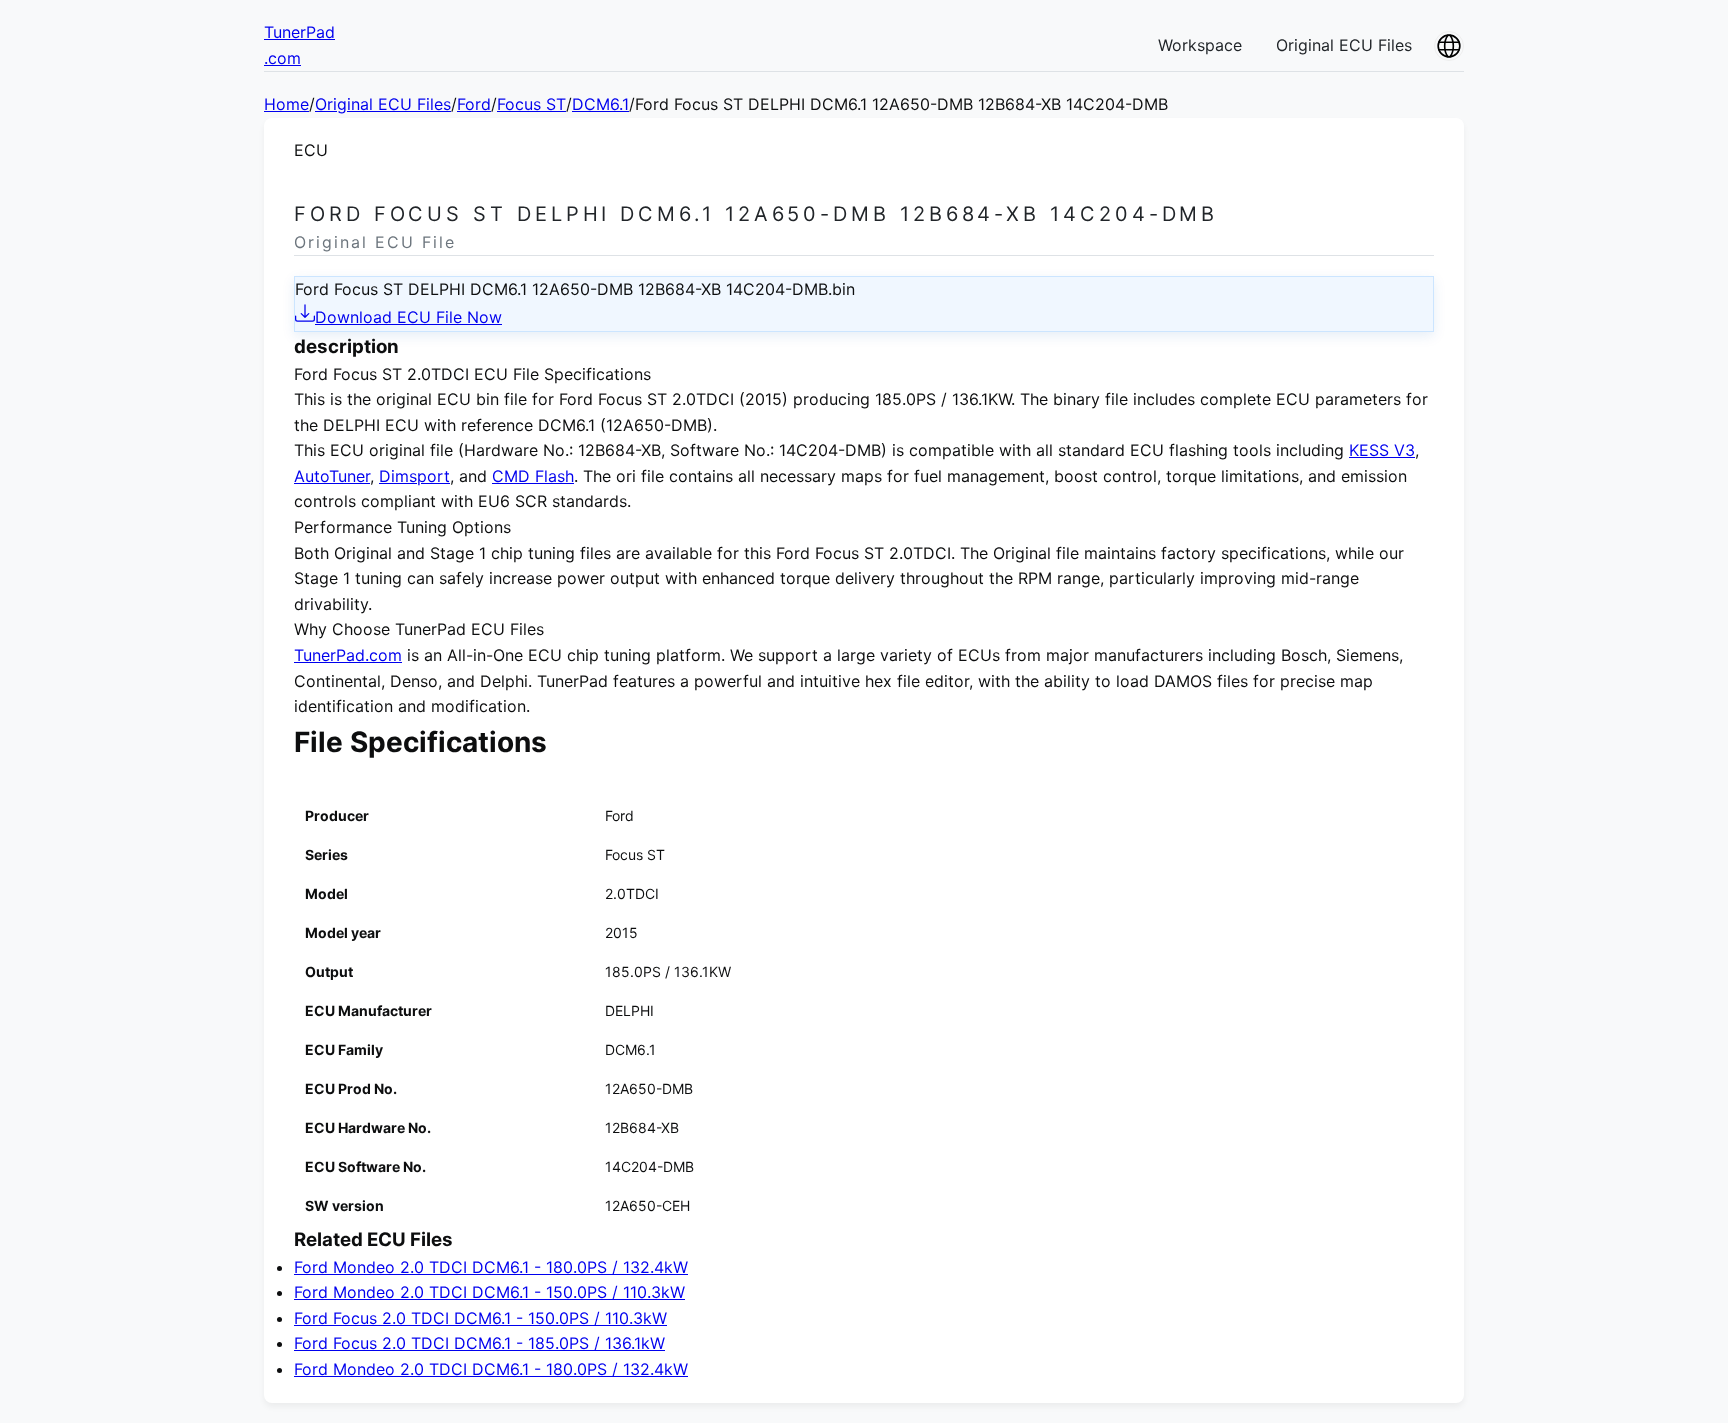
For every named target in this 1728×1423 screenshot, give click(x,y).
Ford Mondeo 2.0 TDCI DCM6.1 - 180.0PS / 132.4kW (491, 1267)
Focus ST (531, 104)
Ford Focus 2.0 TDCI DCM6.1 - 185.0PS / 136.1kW (479, 1343)
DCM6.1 (600, 104)
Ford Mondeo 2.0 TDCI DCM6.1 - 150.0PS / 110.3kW (489, 1292)
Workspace (1200, 45)
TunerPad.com (348, 655)
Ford (474, 104)
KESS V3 (1382, 450)
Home (286, 104)
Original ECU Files (1344, 45)
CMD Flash (533, 476)
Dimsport (414, 476)
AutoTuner (332, 476)
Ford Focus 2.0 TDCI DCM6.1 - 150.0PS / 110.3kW (480, 1318)
